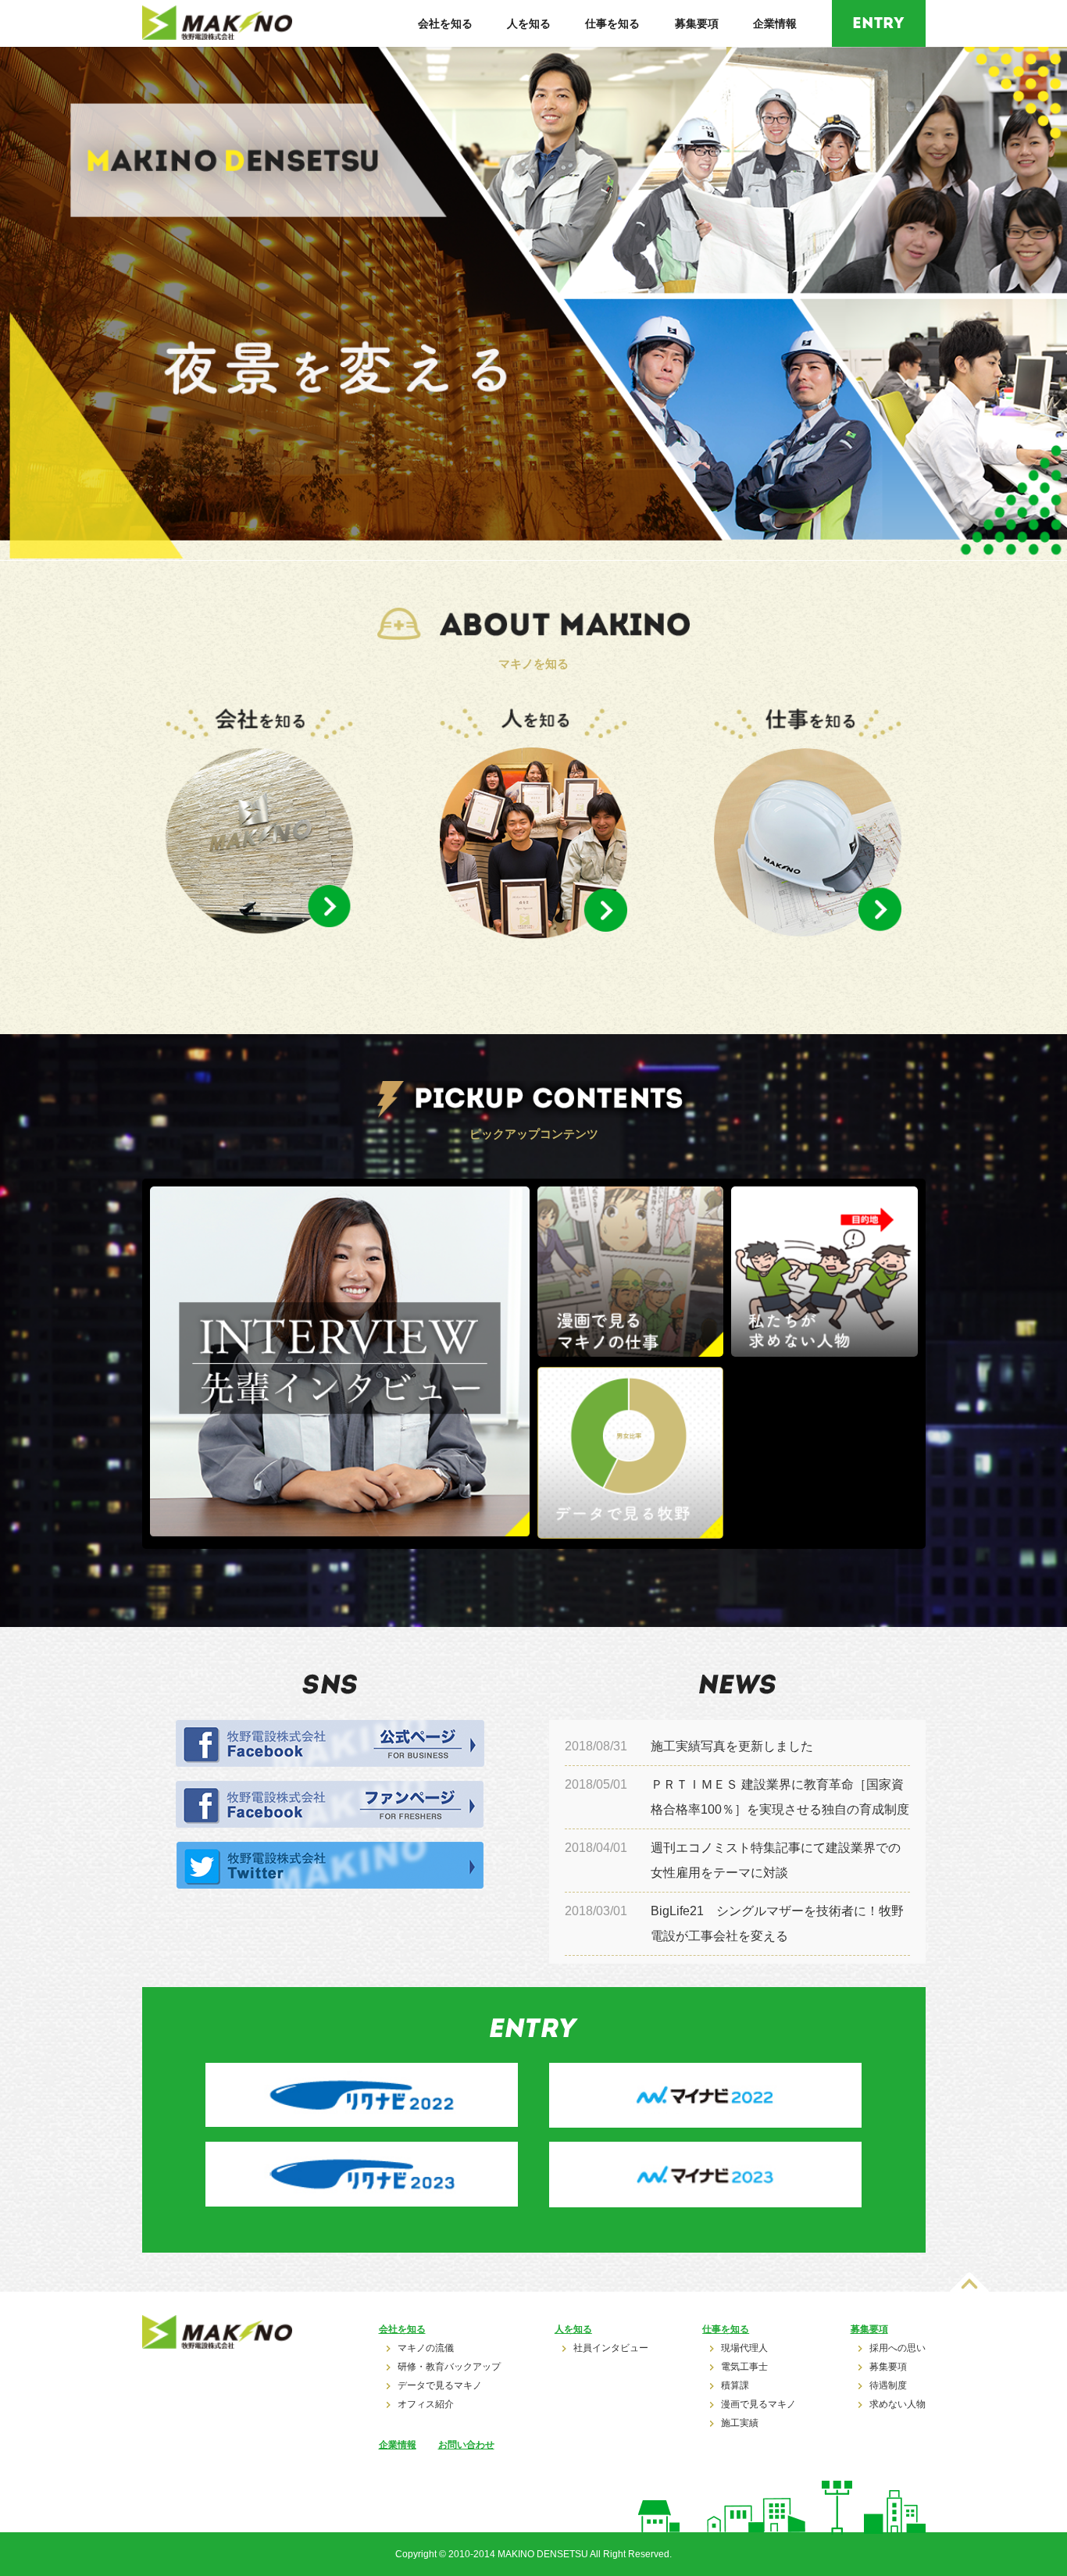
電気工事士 (744, 2367)
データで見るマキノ (440, 2386)
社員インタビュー (611, 2348)
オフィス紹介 (426, 2405)
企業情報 (775, 23)
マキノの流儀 (426, 2348)
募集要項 (697, 23)
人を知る (529, 23)
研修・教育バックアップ (449, 2367)
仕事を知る (612, 23)
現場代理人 (744, 2348)
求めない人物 (897, 2405)
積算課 (735, 2386)
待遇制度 (888, 2386)
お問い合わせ (466, 2445)
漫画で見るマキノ (758, 2405)
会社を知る (445, 23)
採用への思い (897, 2348)
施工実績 (740, 2423)
